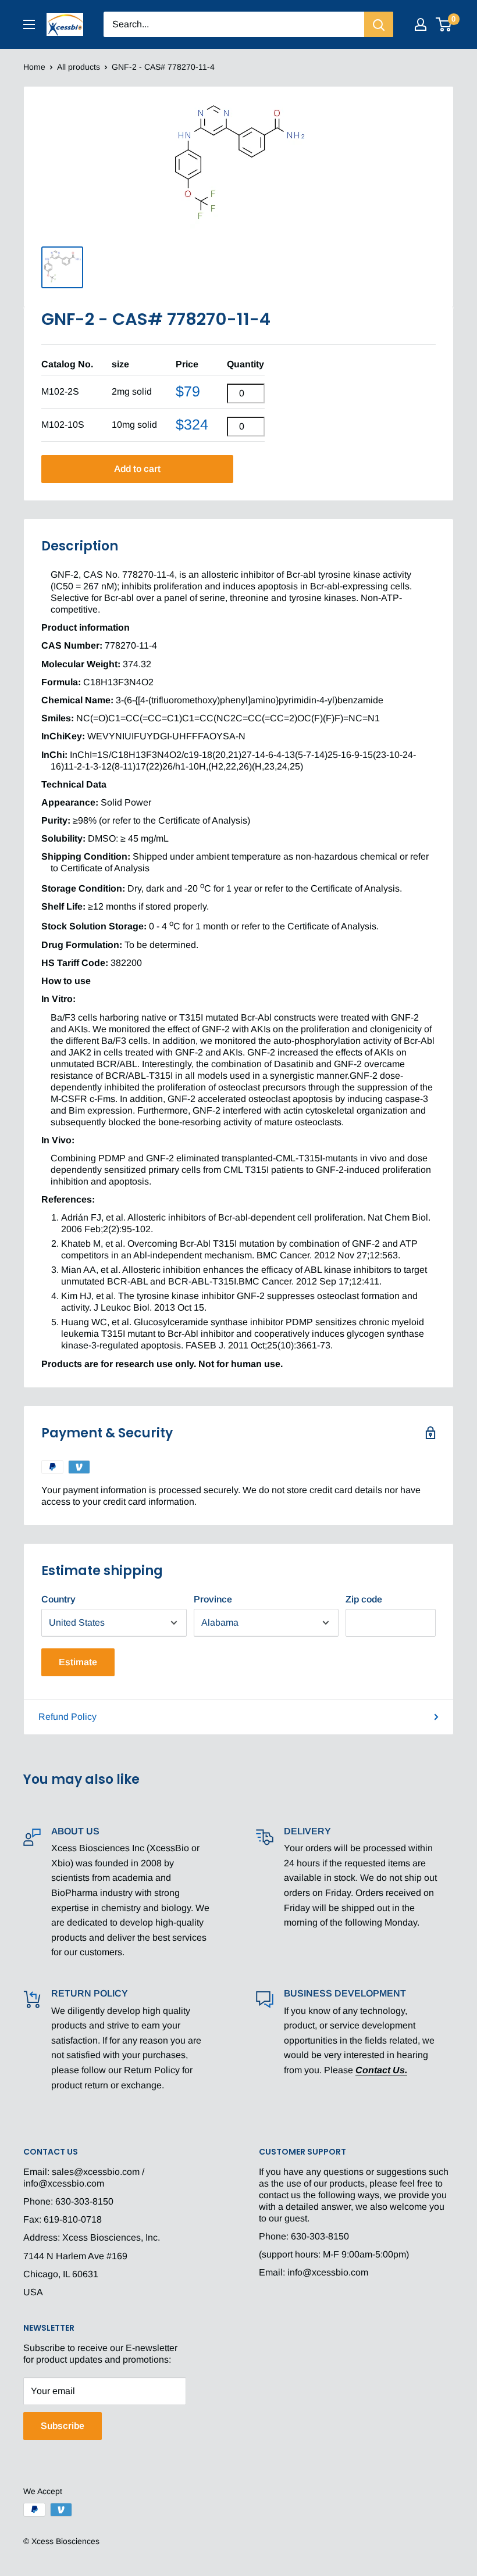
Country (58, 1599)
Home (34, 67)
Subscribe (63, 2426)
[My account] (421, 24)
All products (79, 67)
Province (213, 1599)
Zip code (364, 1599)
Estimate (78, 1662)
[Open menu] (29, 24)
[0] (444, 24)
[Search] (379, 24)
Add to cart (137, 469)
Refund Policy (67, 1717)
